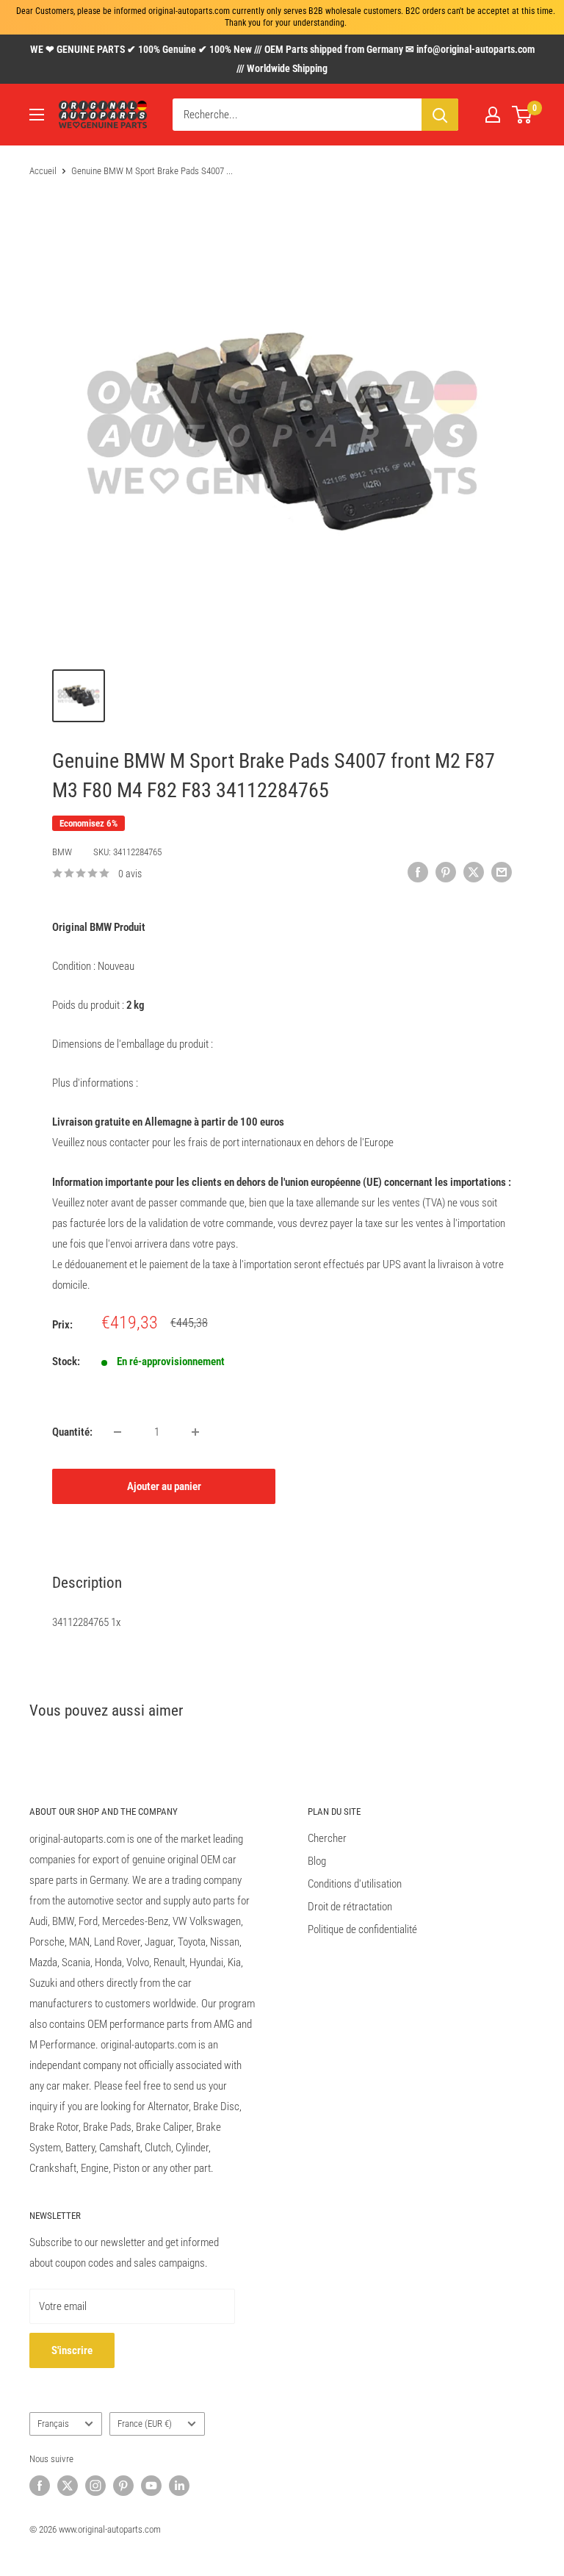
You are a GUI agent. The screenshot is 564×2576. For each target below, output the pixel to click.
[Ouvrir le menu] (37, 115)
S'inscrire (72, 2350)
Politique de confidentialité (362, 1929)
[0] (523, 115)
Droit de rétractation (350, 1907)
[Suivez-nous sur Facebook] (40, 2486)
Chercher (327, 1838)
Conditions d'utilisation (355, 1884)
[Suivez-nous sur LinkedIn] (179, 2486)
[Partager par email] (502, 872)
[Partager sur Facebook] (418, 872)
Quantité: (72, 1432)
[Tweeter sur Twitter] (474, 872)
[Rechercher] (440, 115)
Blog (317, 1861)
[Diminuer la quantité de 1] (117, 1432)
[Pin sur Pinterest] (446, 872)
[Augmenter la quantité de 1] (195, 1432)
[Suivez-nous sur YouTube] (151, 2486)
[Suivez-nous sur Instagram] (95, 2486)
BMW (62, 852)
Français (53, 2424)
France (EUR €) (145, 2424)
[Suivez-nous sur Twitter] (68, 2486)
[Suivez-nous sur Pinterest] (123, 2486)
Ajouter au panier (164, 1486)
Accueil (43, 171)
